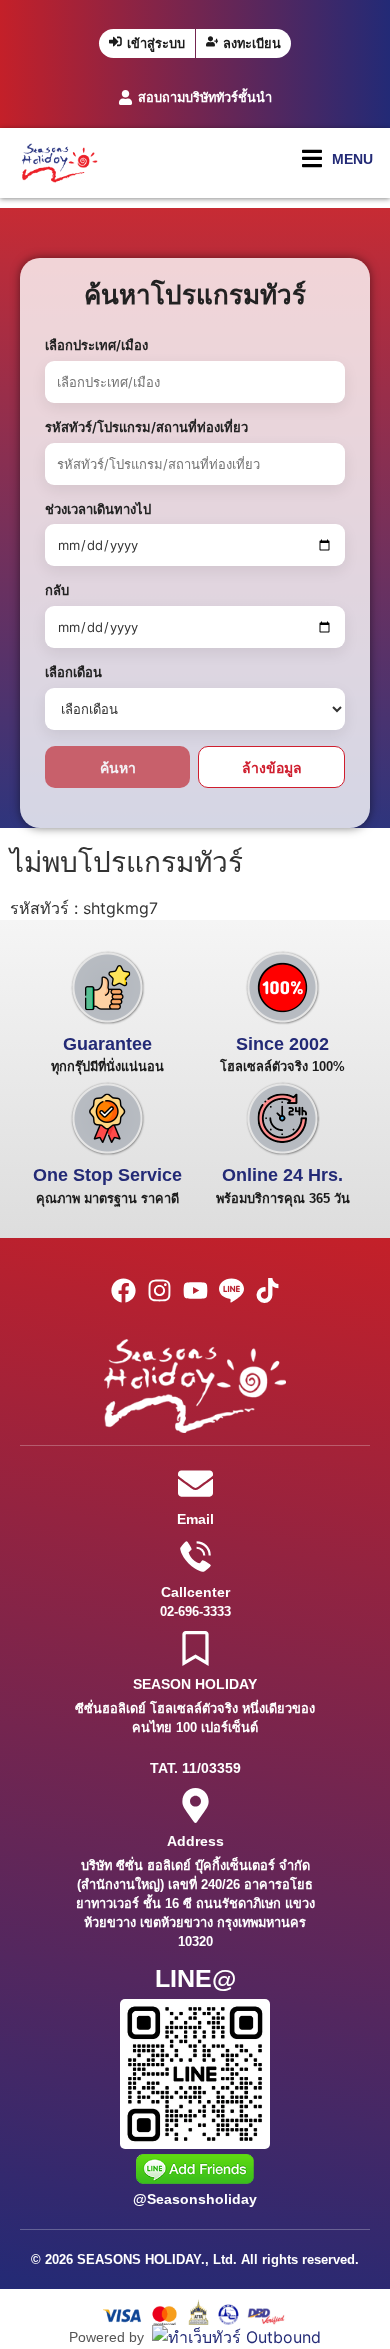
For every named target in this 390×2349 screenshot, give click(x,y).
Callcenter (195, 1592)
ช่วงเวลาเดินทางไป (98, 509)
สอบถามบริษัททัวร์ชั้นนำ (205, 97)
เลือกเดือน (73, 672)
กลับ (57, 590)
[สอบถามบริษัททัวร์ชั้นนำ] (125, 97)
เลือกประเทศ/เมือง (96, 345)
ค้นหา (118, 767)
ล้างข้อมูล (272, 767)
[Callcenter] (195, 1556)
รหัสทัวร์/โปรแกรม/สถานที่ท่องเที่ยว (146, 427)
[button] (337, 158)
